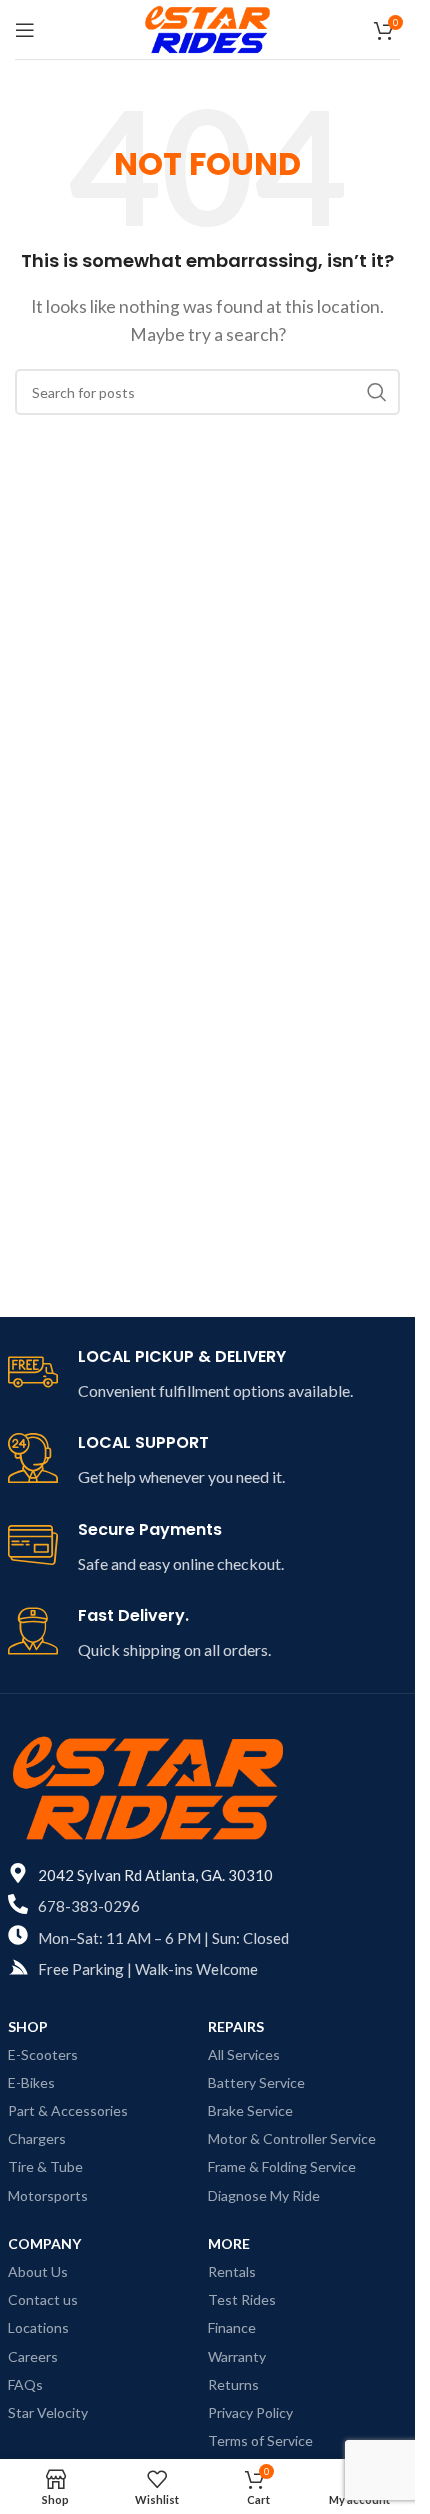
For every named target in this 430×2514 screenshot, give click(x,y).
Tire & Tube (45, 2166)
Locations (38, 2327)
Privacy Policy (250, 2412)
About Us (38, 2271)
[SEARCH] (377, 392)
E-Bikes (31, 2082)
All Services (244, 2054)
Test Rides (242, 2299)
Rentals (232, 2271)
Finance (232, 2327)
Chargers (37, 2138)
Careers (33, 2356)
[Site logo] (207, 27)
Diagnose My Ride (264, 2195)
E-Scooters (43, 2054)
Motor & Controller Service (292, 2138)
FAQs (25, 2384)
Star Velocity (48, 2412)
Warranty (237, 2356)
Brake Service (250, 2110)
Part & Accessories (68, 2110)
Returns (233, 2384)
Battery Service (256, 2082)
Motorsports (48, 2195)
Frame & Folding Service (282, 2166)
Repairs (236, 2026)
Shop (28, 2026)
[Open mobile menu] (25, 30)
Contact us (43, 2299)
